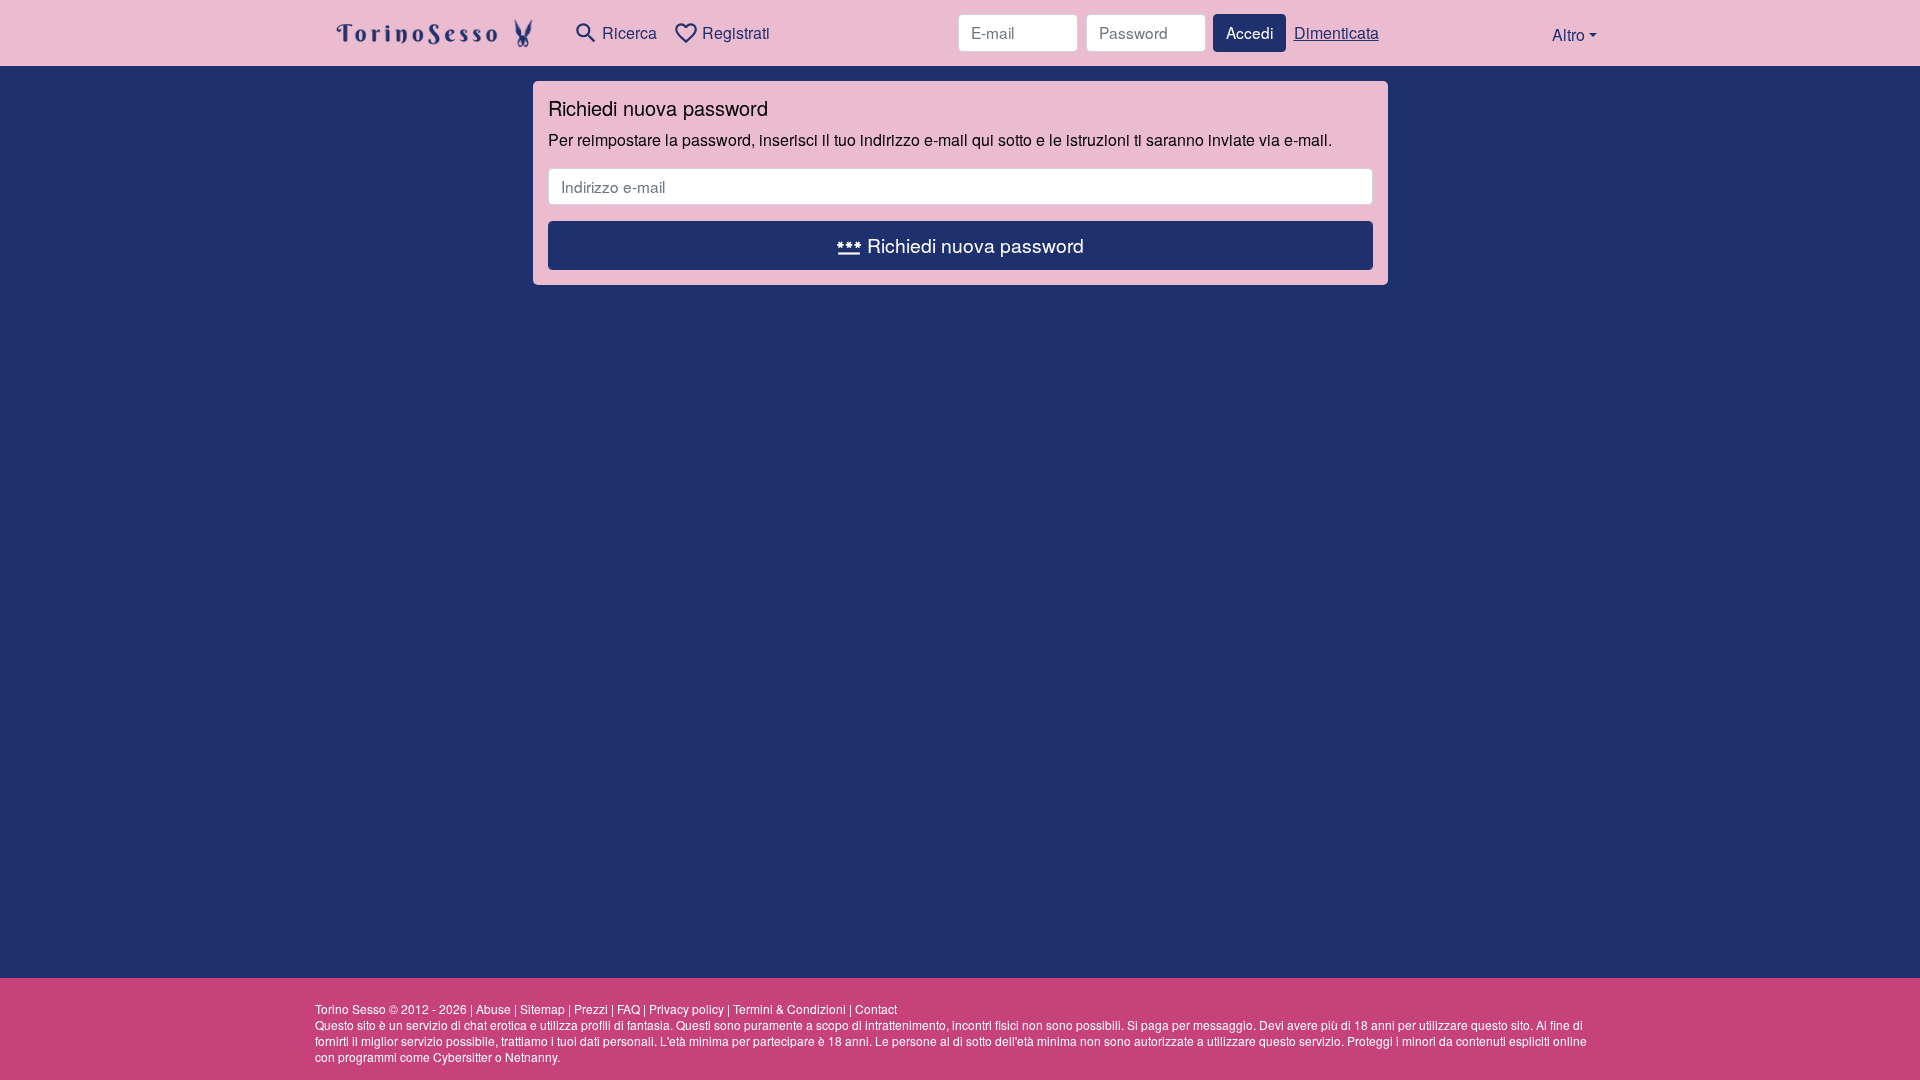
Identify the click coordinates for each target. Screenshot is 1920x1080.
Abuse (493, 1008)
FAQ (628, 1008)
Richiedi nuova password (960, 245)
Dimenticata (1336, 32)
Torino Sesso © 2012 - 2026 (391, 1008)
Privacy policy (686, 1008)
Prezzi (591, 1008)
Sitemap (542, 1008)
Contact (876, 1008)
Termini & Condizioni (789, 1008)
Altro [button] (1568, 34)
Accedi (1249, 32)
